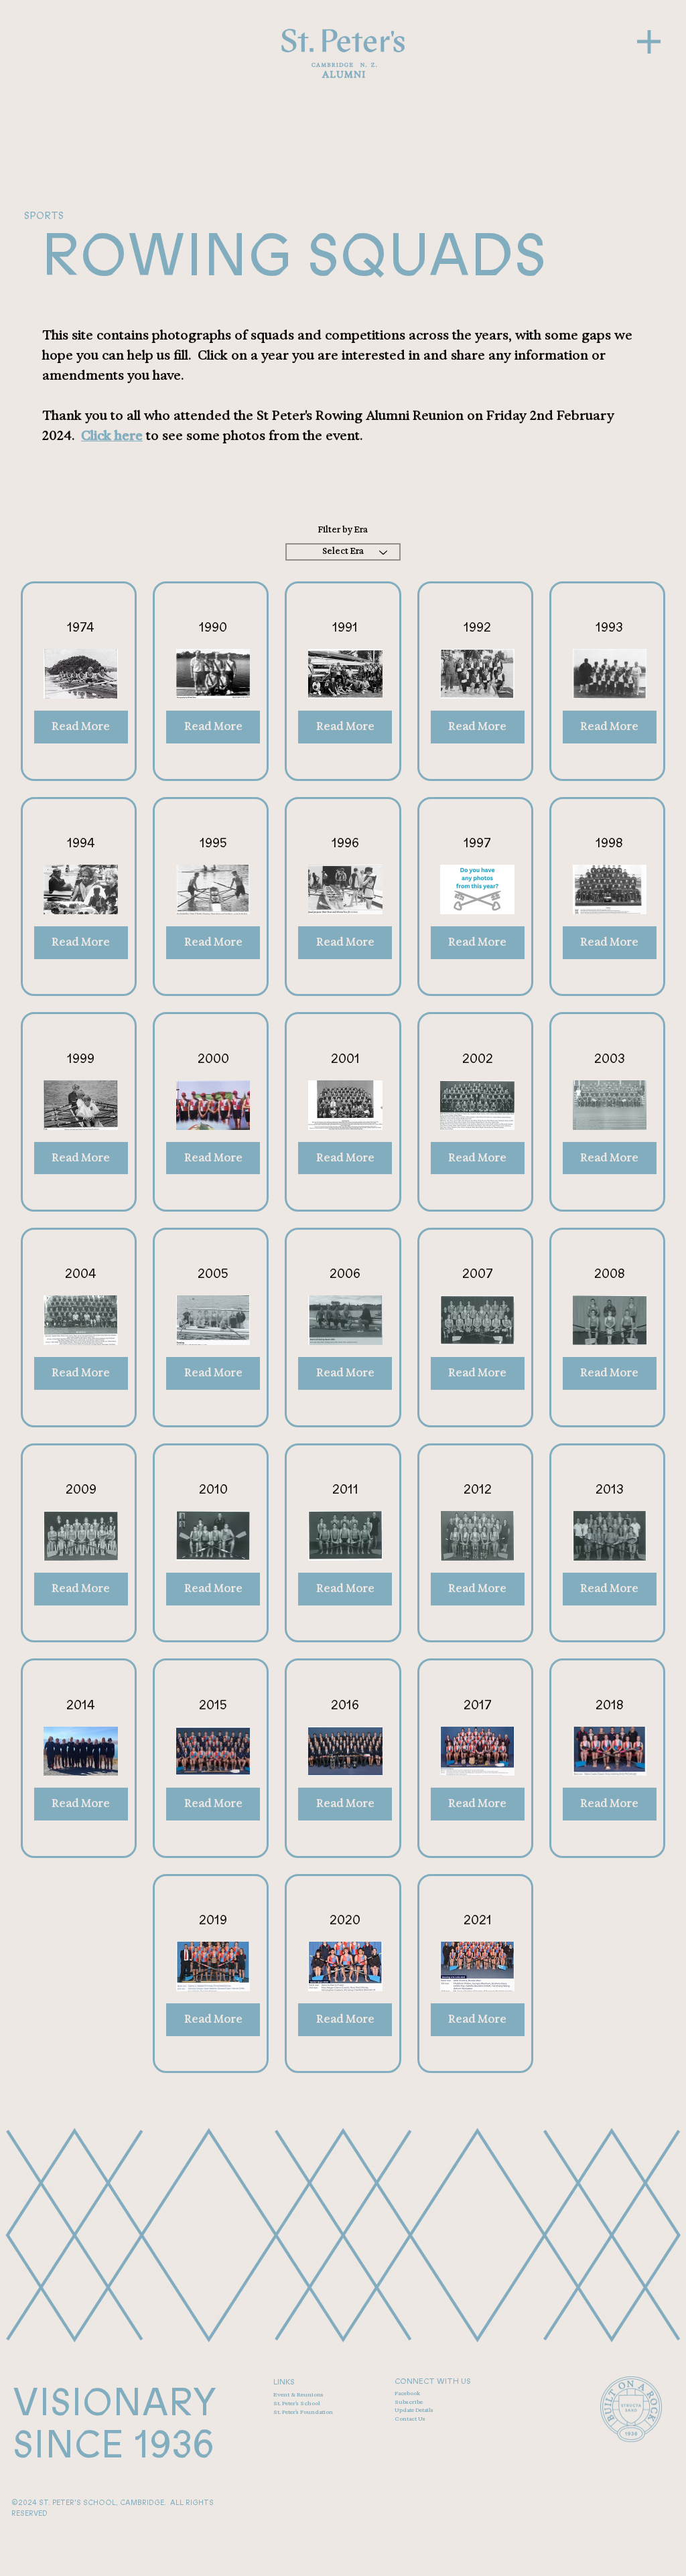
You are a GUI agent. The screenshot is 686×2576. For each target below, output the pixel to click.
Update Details (414, 2410)
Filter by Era (343, 530)
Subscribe (409, 2402)
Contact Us (410, 2419)
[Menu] (649, 42)
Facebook (407, 2393)
